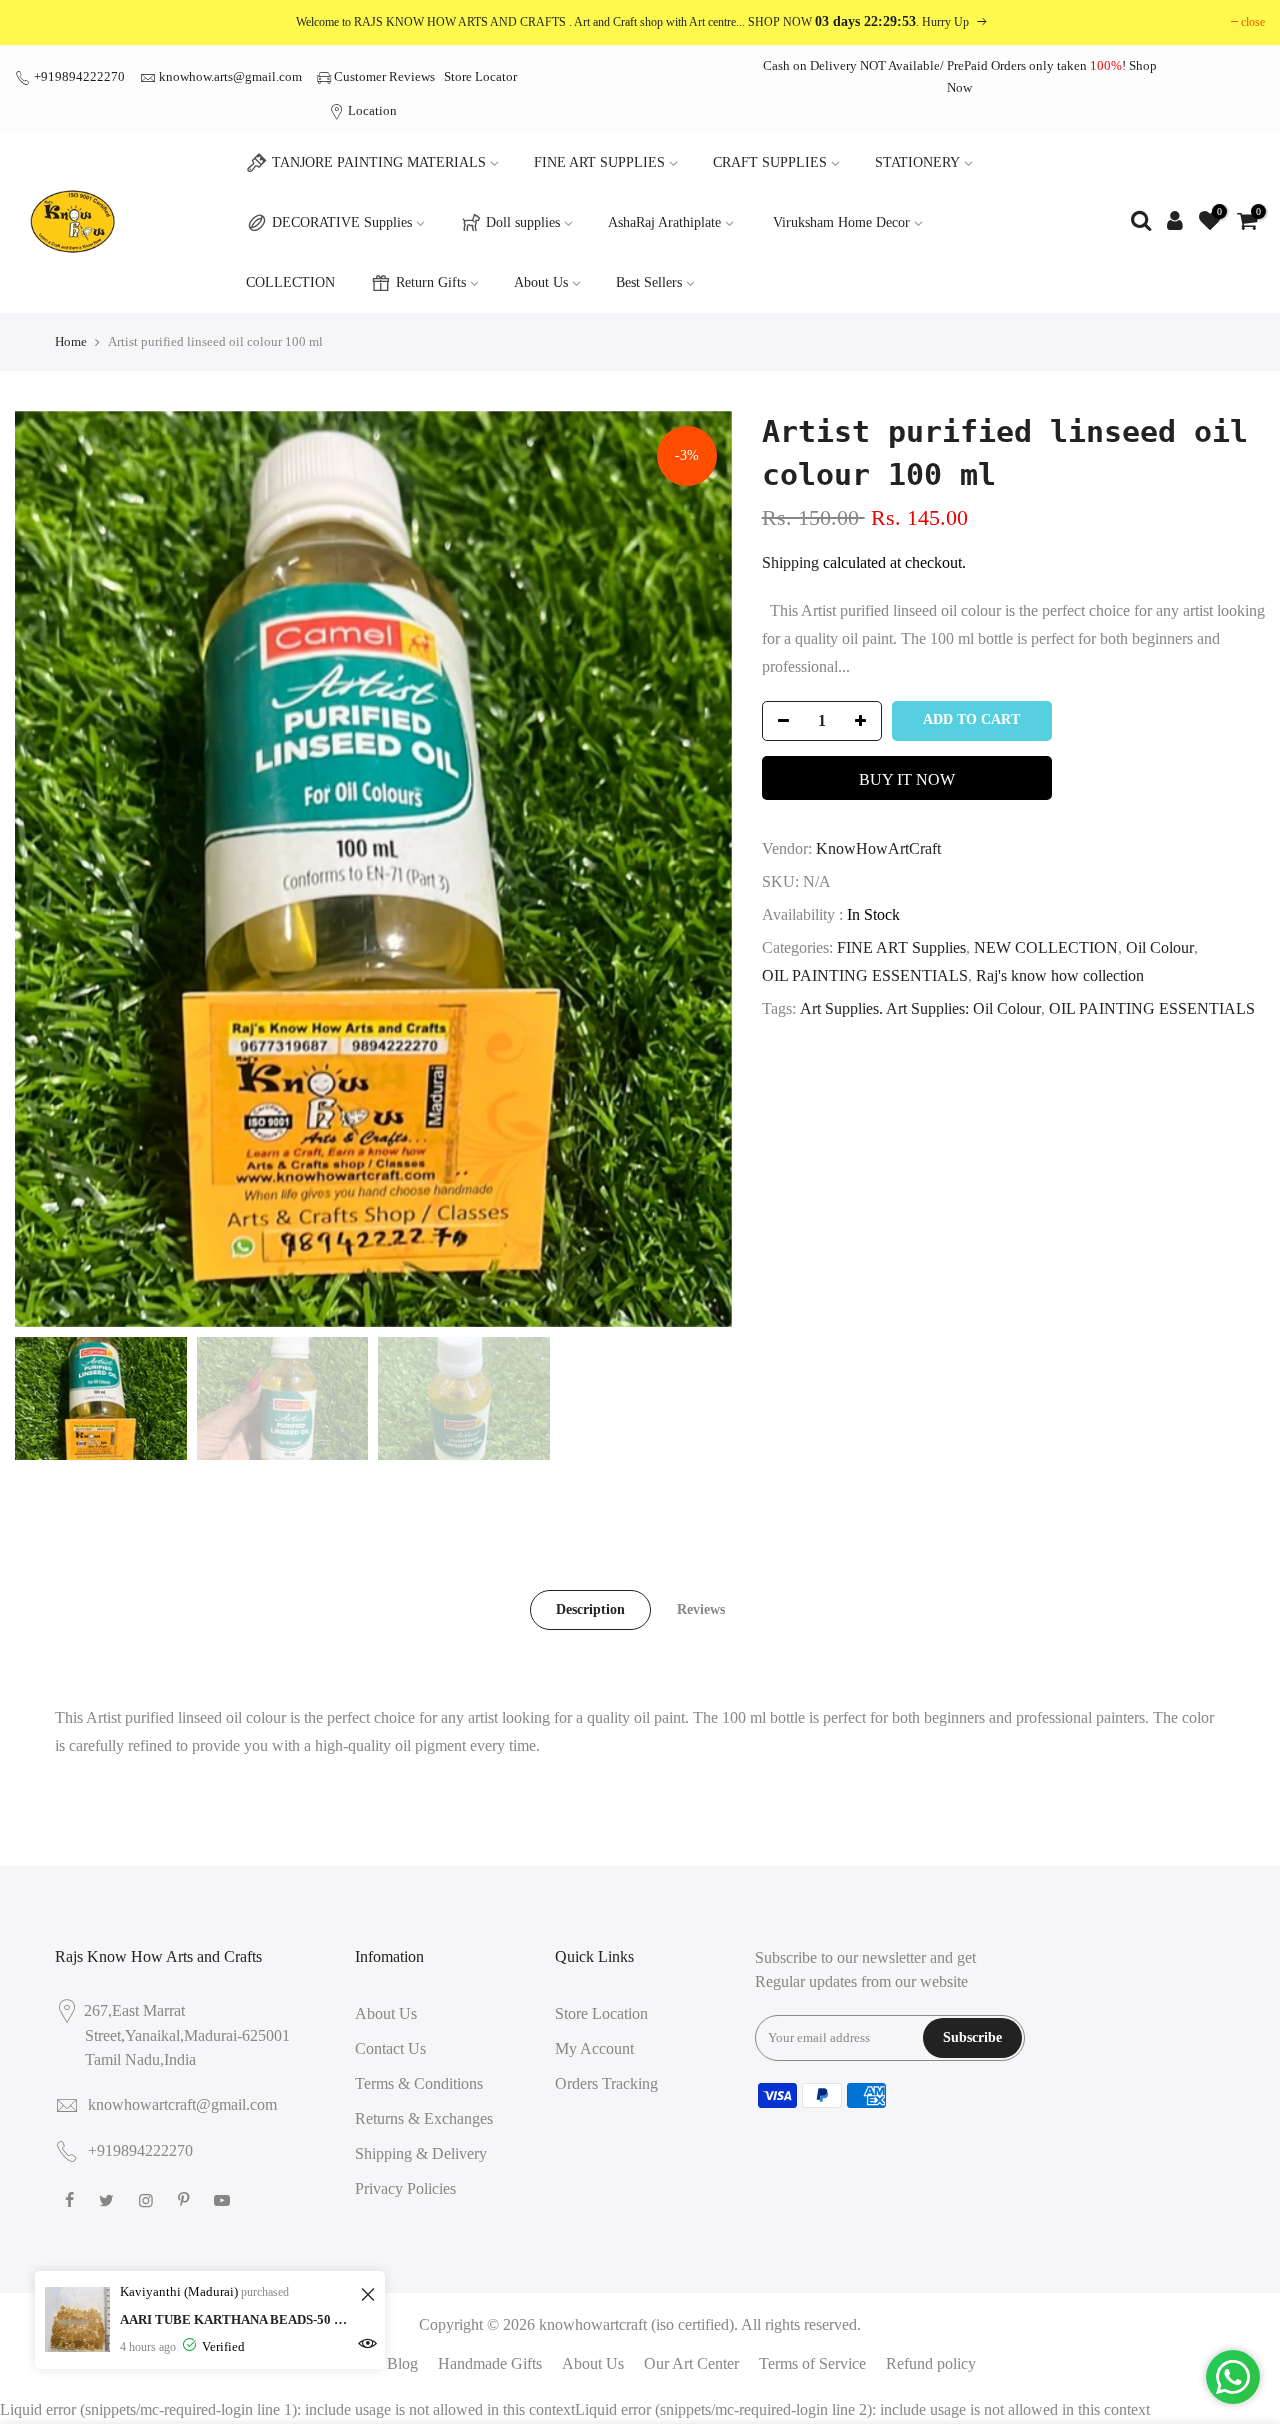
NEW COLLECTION (1046, 947)
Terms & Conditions (419, 2083)
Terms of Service (812, 2363)
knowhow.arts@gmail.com (230, 76)
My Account (594, 2048)
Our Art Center (691, 2363)
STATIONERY (917, 162)
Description (590, 1609)
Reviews (701, 1609)
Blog (402, 2363)
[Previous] (50, 869)
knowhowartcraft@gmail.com (182, 2104)
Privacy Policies (405, 2188)
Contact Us (390, 2048)
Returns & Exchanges (424, 2118)
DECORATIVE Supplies (342, 222)
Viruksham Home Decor (841, 222)
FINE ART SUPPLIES (599, 162)
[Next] (697, 869)
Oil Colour (1160, 947)
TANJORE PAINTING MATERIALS (379, 162)
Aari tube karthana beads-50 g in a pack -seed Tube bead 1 (237, 2319)
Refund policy (931, 2363)
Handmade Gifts (490, 2363)
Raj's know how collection (1060, 975)
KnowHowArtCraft (878, 848)
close (1253, 22)
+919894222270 (78, 76)
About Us (541, 282)
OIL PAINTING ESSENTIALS (865, 975)
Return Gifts (431, 282)
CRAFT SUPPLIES (770, 162)
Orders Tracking (606, 2083)
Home (71, 341)
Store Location (601, 2013)
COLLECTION (290, 282)
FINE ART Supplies (901, 947)
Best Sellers (649, 282)
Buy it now (907, 779)
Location (371, 110)
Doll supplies (523, 222)
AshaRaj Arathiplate (664, 222)
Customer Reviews (384, 76)
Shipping (790, 562)
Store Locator (480, 76)
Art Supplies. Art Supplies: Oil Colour (920, 1008)
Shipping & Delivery (421, 2153)
